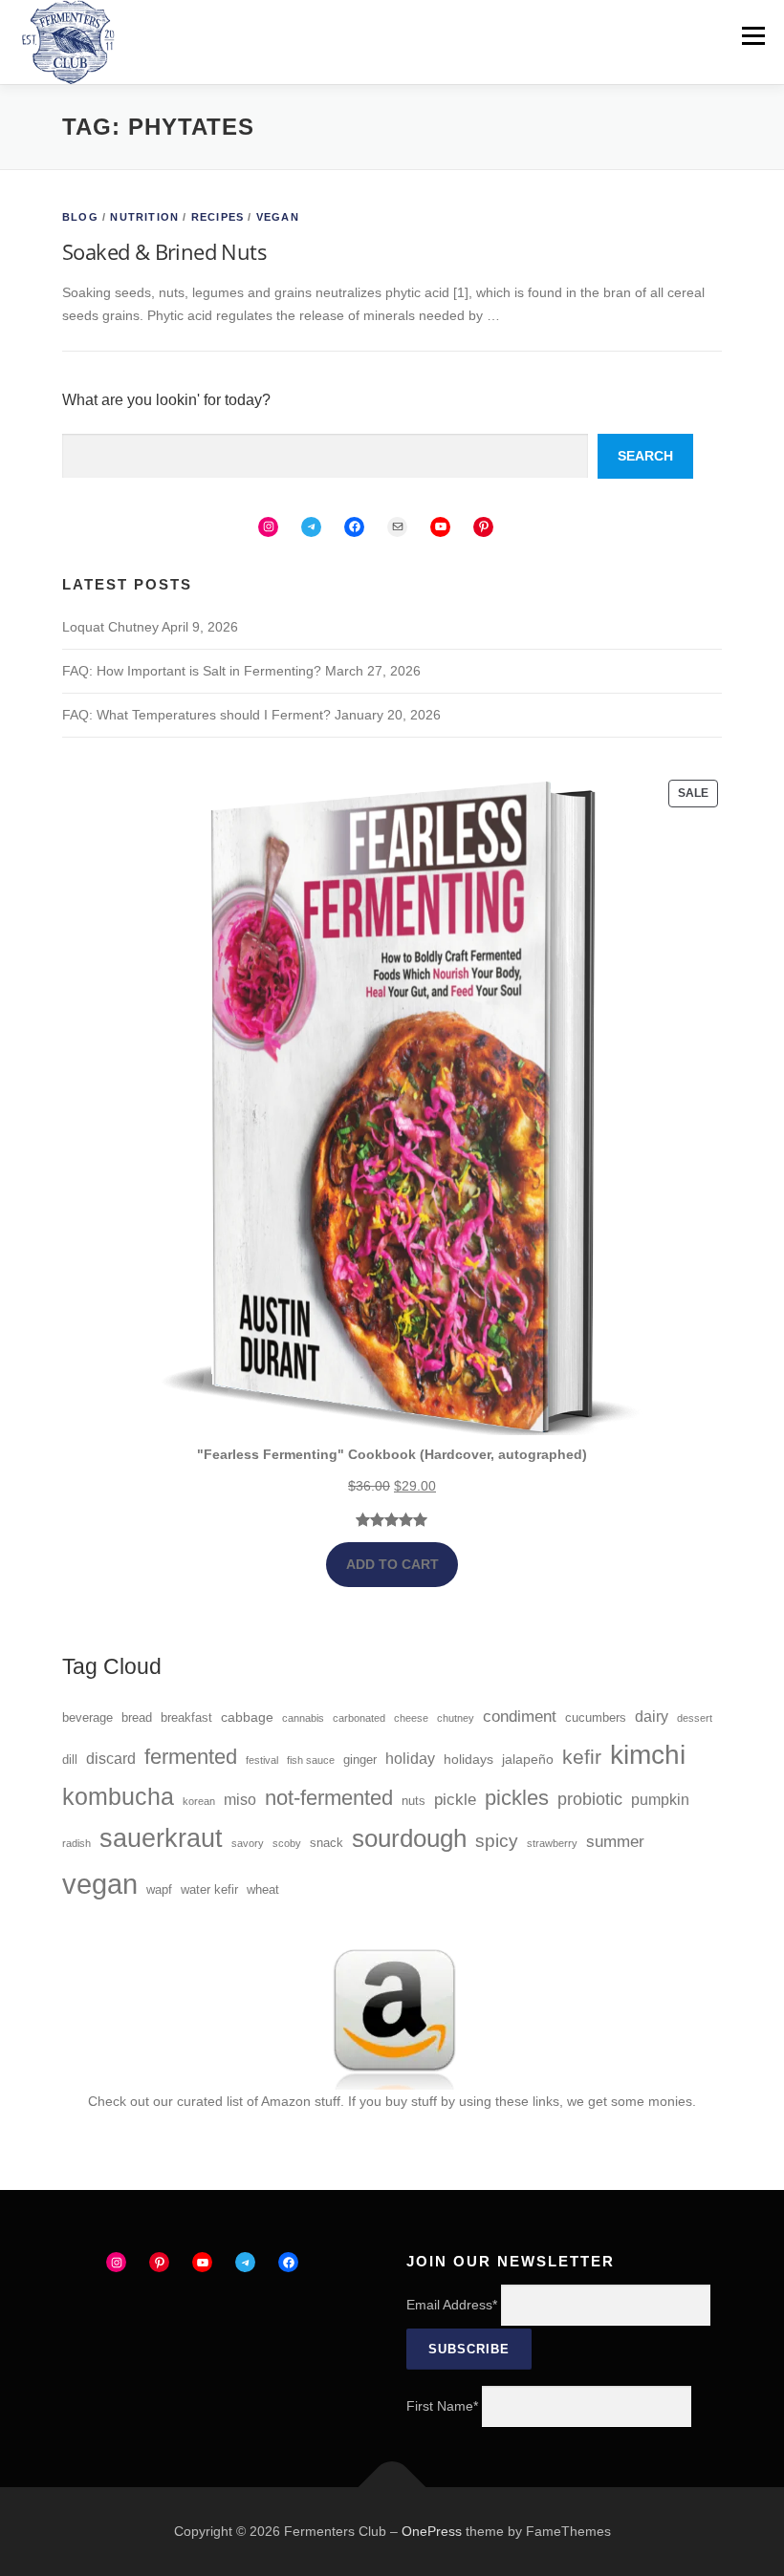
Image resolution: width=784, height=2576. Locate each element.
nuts (414, 1801)
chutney (456, 1718)
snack (327, 1843)
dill (70, 1760)
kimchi (648, 1754)
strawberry (552, 1843)
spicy (497, 1841)
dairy (652, 1717)
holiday (410, 1759)
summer (615, 1842)
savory (248, 1843)
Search (645, 456)
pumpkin (660, 1800)
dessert (695, 1718)
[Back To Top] (392, 2487)
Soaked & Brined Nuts (164, 251)
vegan (100, 1884)
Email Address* (452, 2305)
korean (199, 1801)
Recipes (218, 217)
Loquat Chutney (110, 627)
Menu (753, 35)
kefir (582, 1757)
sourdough (409, 1838)
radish (76, 1843)
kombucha (118, 1797)
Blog (80, 217)
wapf (159, 1890)
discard (111, 1759)
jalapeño (528, 1759)
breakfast (186, 1718)
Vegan (278, 217)
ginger (360, 1760)
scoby (287, 1843)
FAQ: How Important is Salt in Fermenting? (192, 671)
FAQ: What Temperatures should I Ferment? (196, 715)
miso (240, 1800)
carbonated (359, 1718)
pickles (517, 1798)
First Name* (442, 2406)
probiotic (590, 1799)
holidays (468, 1759)
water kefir (209, 1890)
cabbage (247, 1717)
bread (137, 1718)
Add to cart (392, 1564)
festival (262, 1760)
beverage (87, 1718)
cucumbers (596, 1718)
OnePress (432, 2531)
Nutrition (144, 217)
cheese (411, 1718)
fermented (191, 1757)
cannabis (303, 1718)
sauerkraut (161, 1838)
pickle (455, 1800)
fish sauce (311, 1760)
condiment (520, 1717)
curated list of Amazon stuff (259, 2101)
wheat (263, 1890)
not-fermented (329, 1798)
